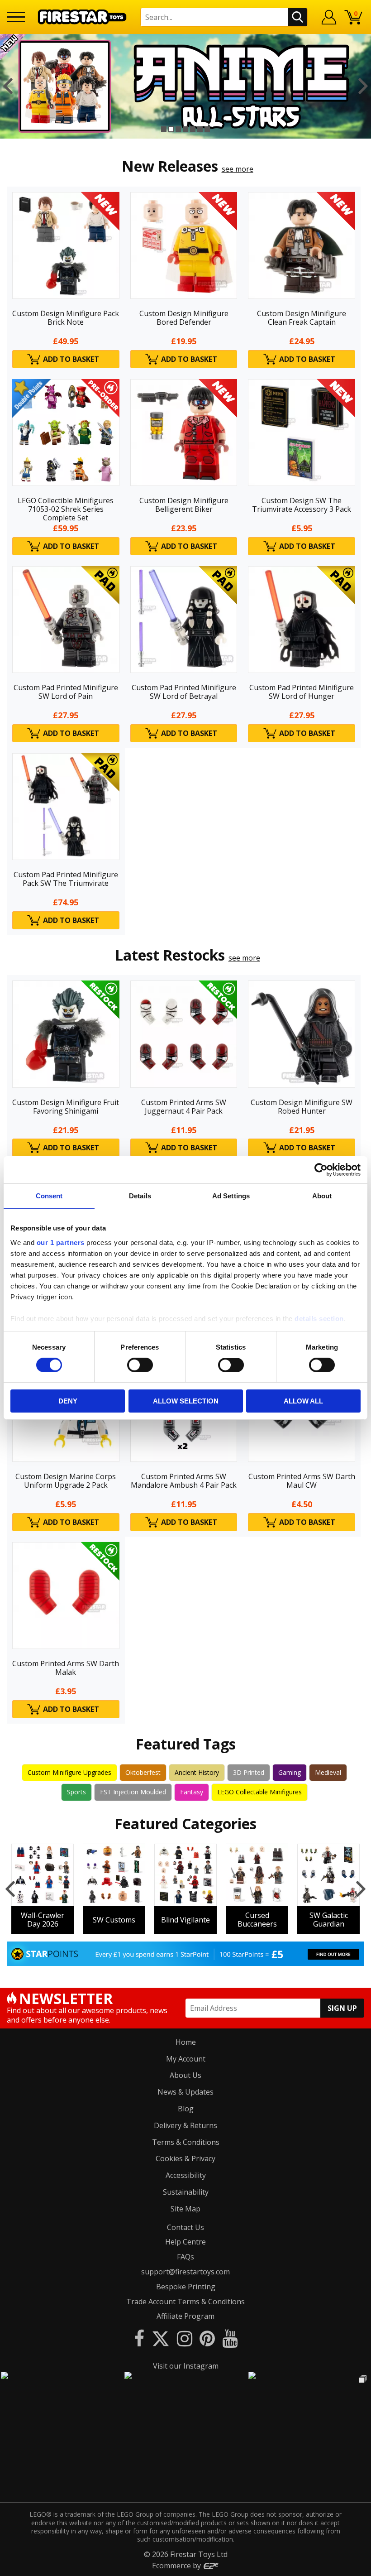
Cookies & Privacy (185, 2158)
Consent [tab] (49, 1196)
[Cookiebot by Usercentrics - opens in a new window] (321, 1170)
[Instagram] (185, 2338)
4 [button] (185, 129)
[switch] (140, 1365)
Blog (186, 2109)
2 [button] (171, 129)
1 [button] (164, 129)
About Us (185, 2075)
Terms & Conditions (186, 2142)
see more (238, 169)
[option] (185, 86)
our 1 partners (61, 1242)
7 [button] (207, 129)
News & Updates (185, 2092)
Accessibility (186, 2175)
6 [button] (200, 129)
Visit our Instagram (186, 2366)
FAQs (185, 2257)
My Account (186, 2059)
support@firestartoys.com (185, 2272)
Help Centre (185, 2242)
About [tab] (322, 1196)
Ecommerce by (177, 2566)
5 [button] (193, 129)
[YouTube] (230, 2338)
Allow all (303, 1401)
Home (186, 2042)
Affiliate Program (185, 2316)
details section (319, 1318)
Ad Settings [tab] (231, 1196)
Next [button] (363, 86)
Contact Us (185, 2227)
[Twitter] (161, 2338)
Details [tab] (140, 1196)
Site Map (185, 2209)
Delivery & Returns (185, 2125)
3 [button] (178, 129)
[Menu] (16, 17)
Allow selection (186, 1401)
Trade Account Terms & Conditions (185, 2302)
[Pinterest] (207, 2338)
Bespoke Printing (186, 2287)
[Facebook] (139, 2338)
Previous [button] (8, 86)
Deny (68, 1401)
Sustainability (186, 2192)
